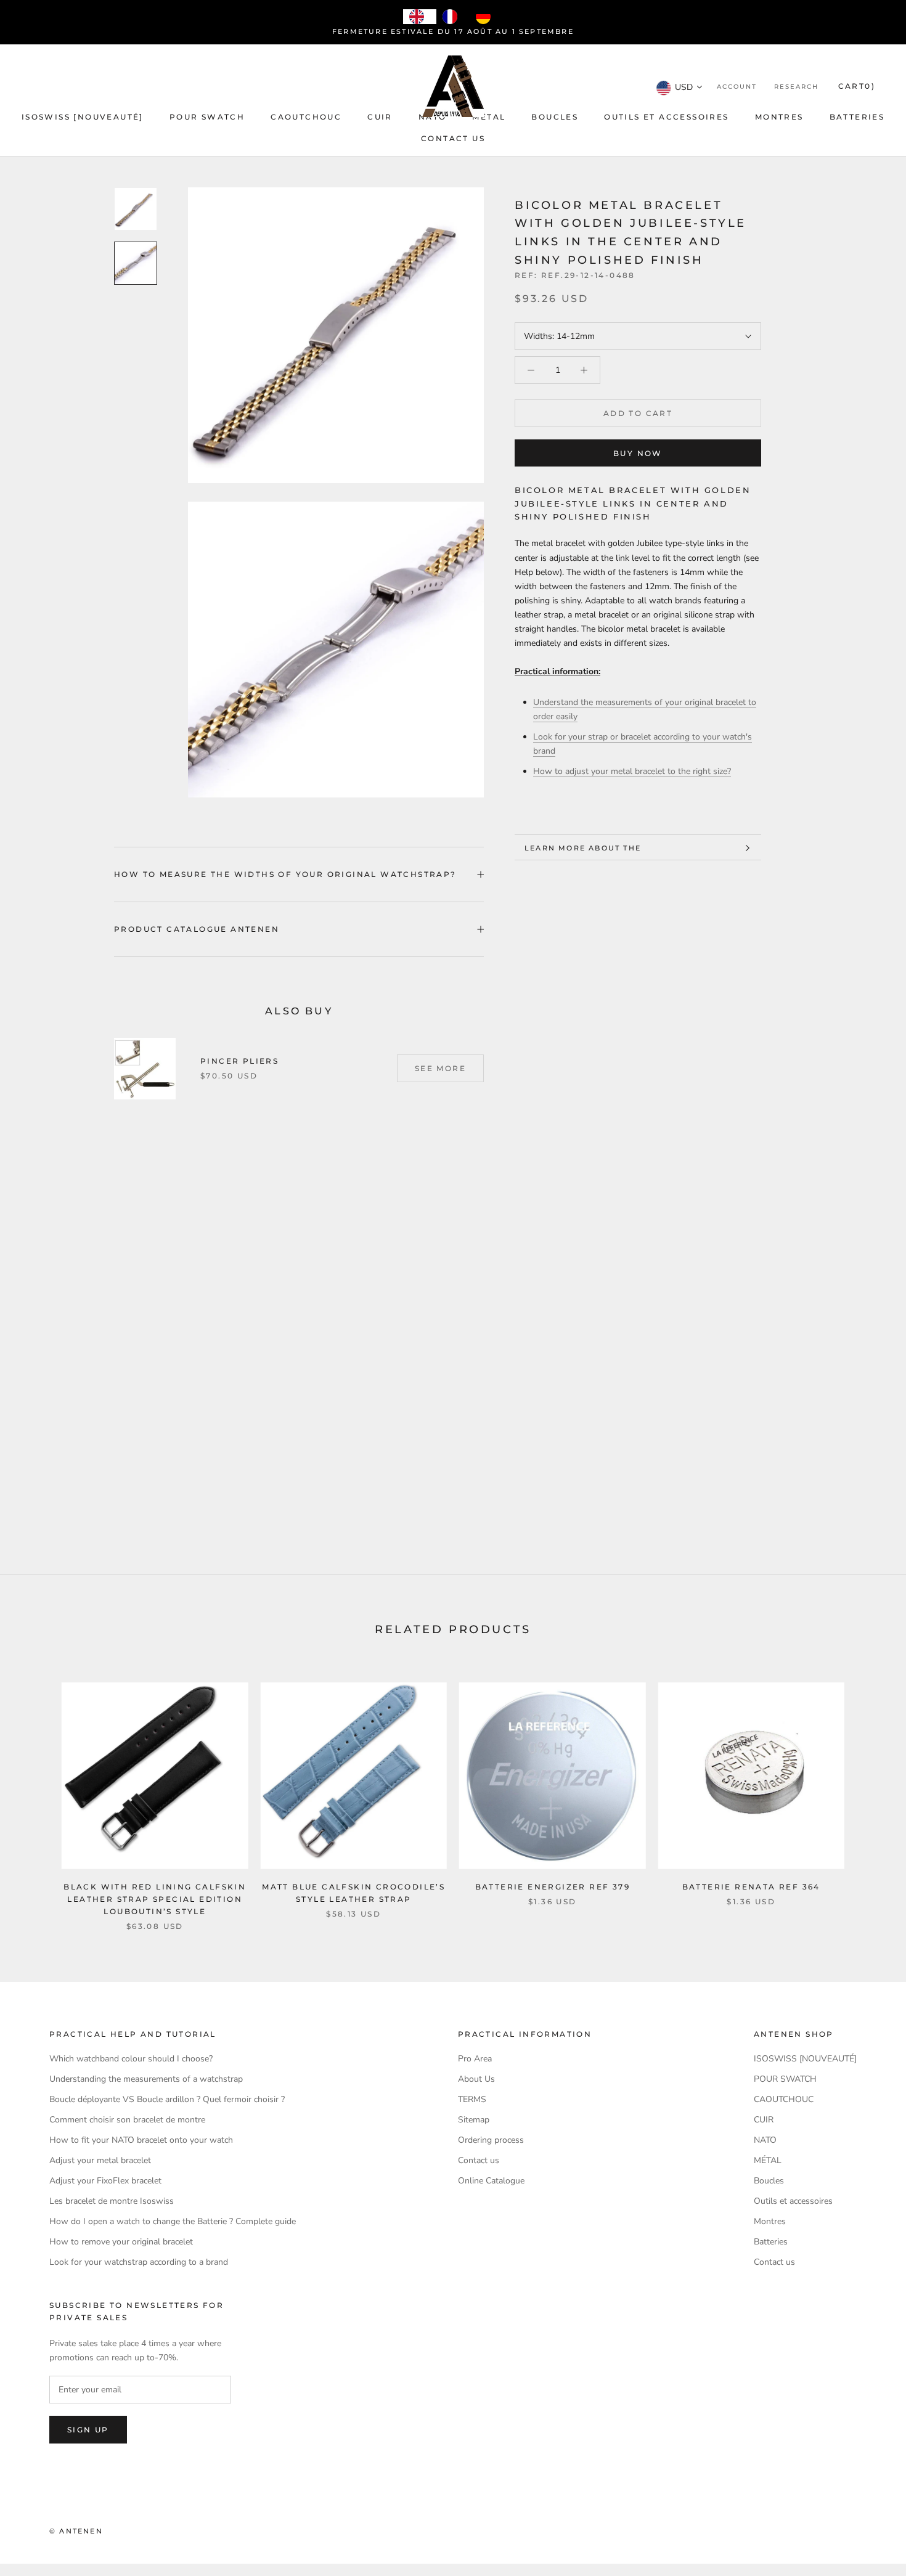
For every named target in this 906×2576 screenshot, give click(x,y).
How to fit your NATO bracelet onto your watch (141, 2140)
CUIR (380, 117)
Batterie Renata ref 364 (751, 1887)
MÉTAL (489, 117)
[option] (453, 17)
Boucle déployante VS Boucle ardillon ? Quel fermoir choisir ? (167, 2099)
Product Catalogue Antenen (197, 929)
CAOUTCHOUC (306, 117)
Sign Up (88, 2430)
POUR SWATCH (207, 117)
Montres (779, 117)
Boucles (555, 117)
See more (440, 1068)
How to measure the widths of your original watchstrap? (285, 874)
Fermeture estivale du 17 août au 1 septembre (453, 31)
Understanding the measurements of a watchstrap (146, 2079)
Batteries (857, 117)
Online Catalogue (491, 2181)
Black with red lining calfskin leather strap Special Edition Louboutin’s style (155, 1899)
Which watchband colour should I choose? (131, 2059)
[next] (867, 1794)
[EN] (420, 17)
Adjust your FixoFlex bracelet (105, 2181)
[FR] (453, 17)
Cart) (857, 87)
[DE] (486, 17)
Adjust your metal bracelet (100, 2160)
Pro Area (475, 2059)
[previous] (39, 1794)
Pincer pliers (239, 1061)
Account (737, 87)
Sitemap (474, 2120)
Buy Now (638, 453)
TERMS (472, 2099)
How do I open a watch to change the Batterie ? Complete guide (173, 2221)
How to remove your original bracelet (121, 2242)
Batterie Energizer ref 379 (553, 1887)
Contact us (453, 138)
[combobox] (420, 17)
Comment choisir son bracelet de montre (127, 2120)
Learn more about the (583, 848)
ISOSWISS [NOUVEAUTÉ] (83, 117)
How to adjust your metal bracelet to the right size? (632, 772)
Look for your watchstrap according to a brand (139, 2262)
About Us (476, 2079)
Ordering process (491, 2140)
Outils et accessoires (666, 117)
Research (796, 87)
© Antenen (76, 2531)
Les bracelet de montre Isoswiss (112, 2201)
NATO (765, 2140)
